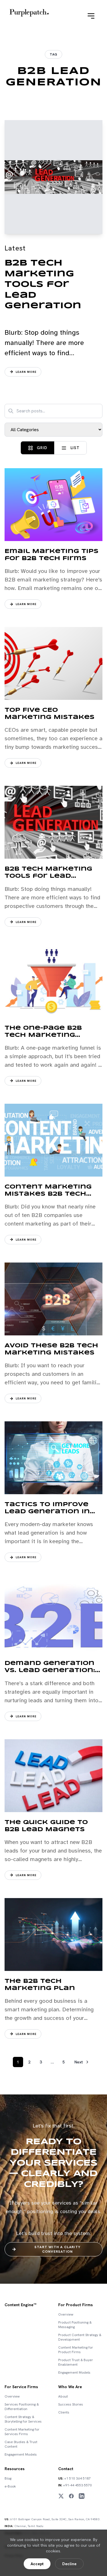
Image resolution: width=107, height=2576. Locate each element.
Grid (42, 448)
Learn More (26, 372)
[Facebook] (71, 2496)
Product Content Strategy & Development (80, 2337)
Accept (37, 2564)
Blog (8, 2478)
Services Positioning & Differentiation (22, 2407)
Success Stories (71, 2404)
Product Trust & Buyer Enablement (76, 2362)
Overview (66, 2314)
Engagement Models (74, 2373)
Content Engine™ (20, 2305)
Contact (66, 2469)
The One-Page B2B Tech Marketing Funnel (43, 1035)
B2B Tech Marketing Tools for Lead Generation (43, 284)
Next (79, 2062)
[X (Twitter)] (61, 2496)
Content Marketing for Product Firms (76, 2350)
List (74, 448)
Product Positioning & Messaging (75, 2325)
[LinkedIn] (82, 2496)
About (63, 2396)
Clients (64, 2412)
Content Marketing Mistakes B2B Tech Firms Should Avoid (48, 1194)
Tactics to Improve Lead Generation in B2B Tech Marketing (48, 1512)
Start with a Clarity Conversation (57, 2249)
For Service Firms (21, 2387)
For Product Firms (75, 2305)
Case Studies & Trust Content (21, 2444)
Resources (15, 2469)
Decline (69, 2564)
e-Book (10, 2486)
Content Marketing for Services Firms (22, 2432)
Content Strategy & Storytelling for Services (23, 2419)
